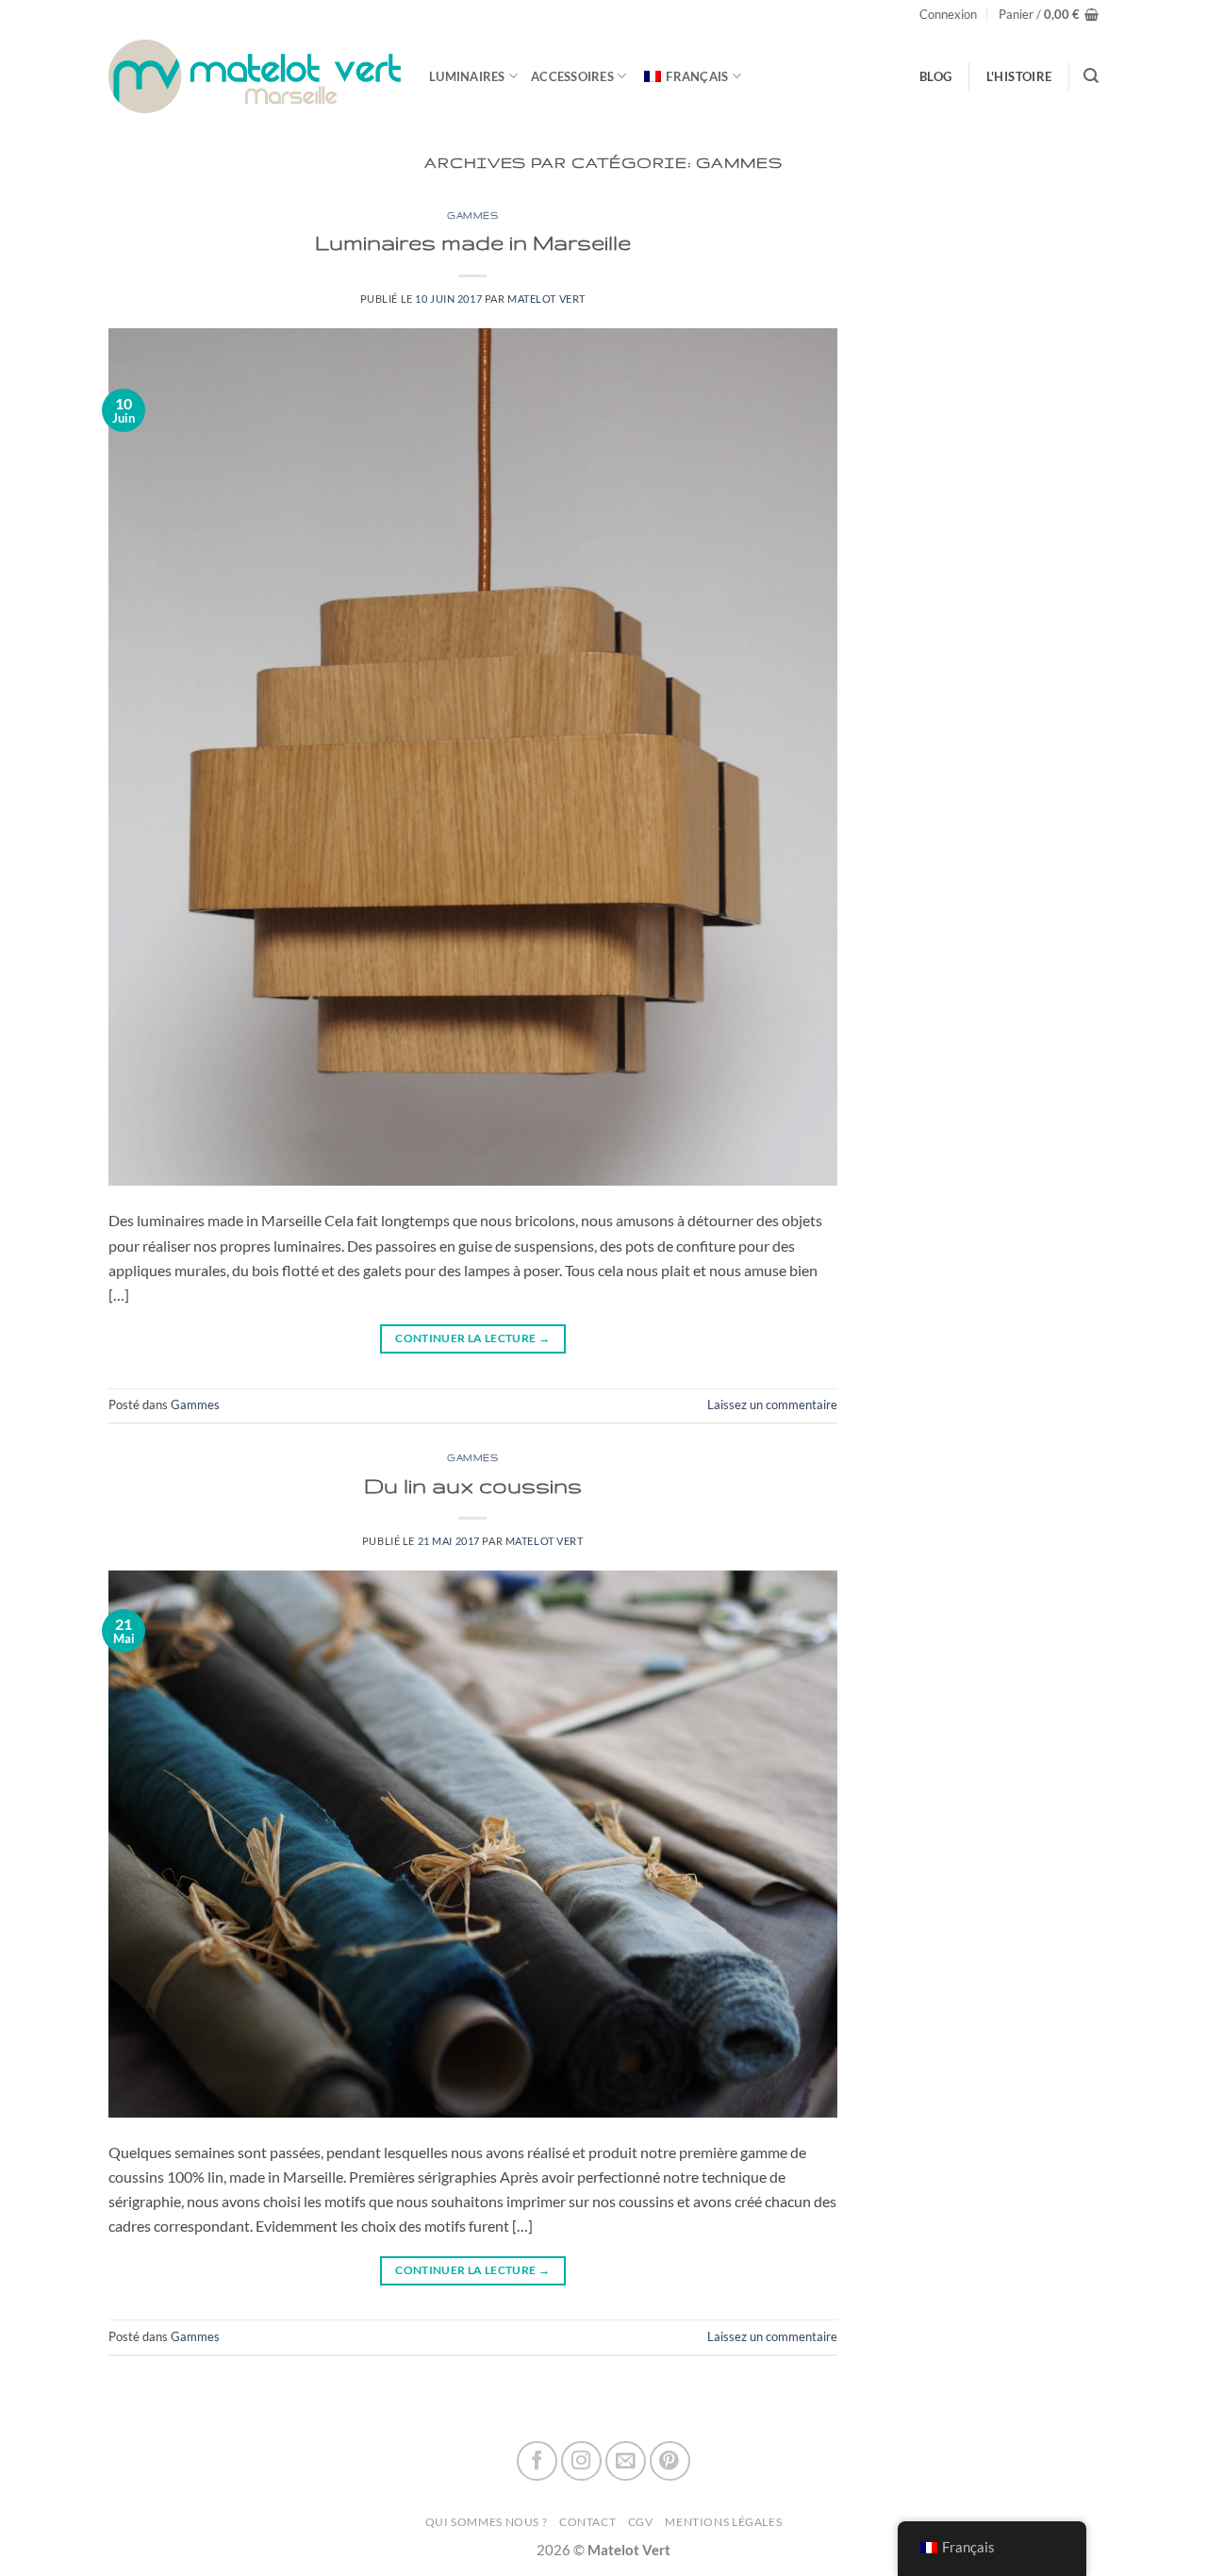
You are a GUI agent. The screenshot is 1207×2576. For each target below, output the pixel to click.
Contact (587, 2522)
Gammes (472, 216)
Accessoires (572, 76)
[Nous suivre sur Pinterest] (670, 2461)
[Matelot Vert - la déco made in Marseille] (255, 76)
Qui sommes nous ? (487, 2522)
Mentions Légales (723, 2522)
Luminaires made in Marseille (473, 242)
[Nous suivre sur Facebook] (537, 2461)
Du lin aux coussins (473, 1485)
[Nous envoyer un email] (626, 2461)
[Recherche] (1091, 76)
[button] (948, 15)
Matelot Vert (546, 299)
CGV (641, 2522)
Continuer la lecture (472, 1338)
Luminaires (467, 76)
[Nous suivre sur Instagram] (581, 2461)
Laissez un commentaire (772, 1404)
